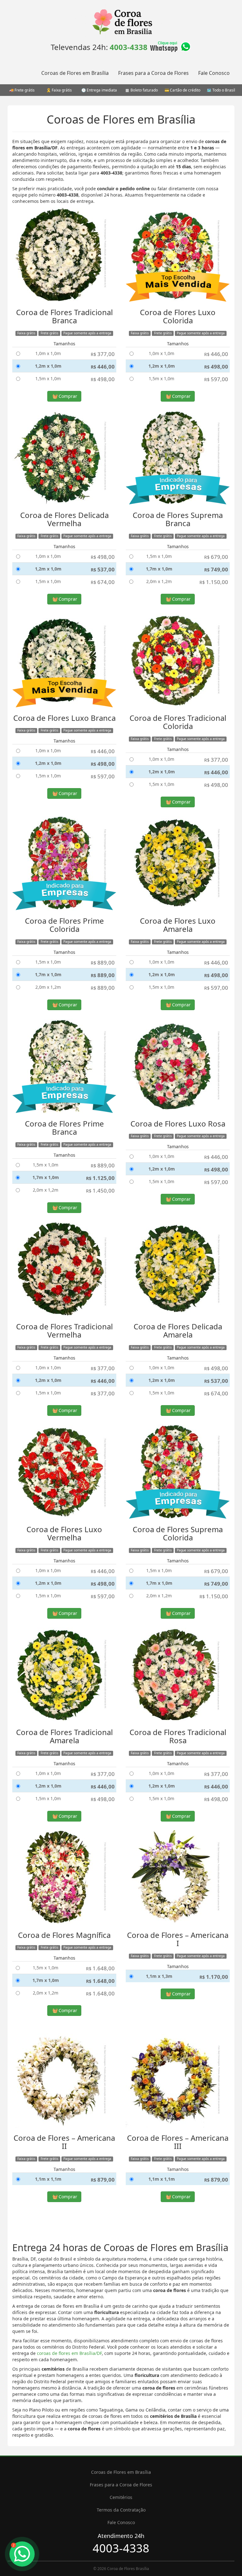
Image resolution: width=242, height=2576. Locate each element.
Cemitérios (121, 2497)
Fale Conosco (214, 73)
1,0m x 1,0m (48, 353)
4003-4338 (129, 47)
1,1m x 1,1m (48, 2179)
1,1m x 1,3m (159, 1976)
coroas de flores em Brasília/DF (69, 2353)
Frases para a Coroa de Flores (153, 73)
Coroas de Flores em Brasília (75, 73)
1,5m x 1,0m (48, 378)
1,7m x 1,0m (159, 569)
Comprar (67, 396)
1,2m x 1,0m (48, 366)
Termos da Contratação (121, 2510)
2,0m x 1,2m (159, 581)
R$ (103, 354)
